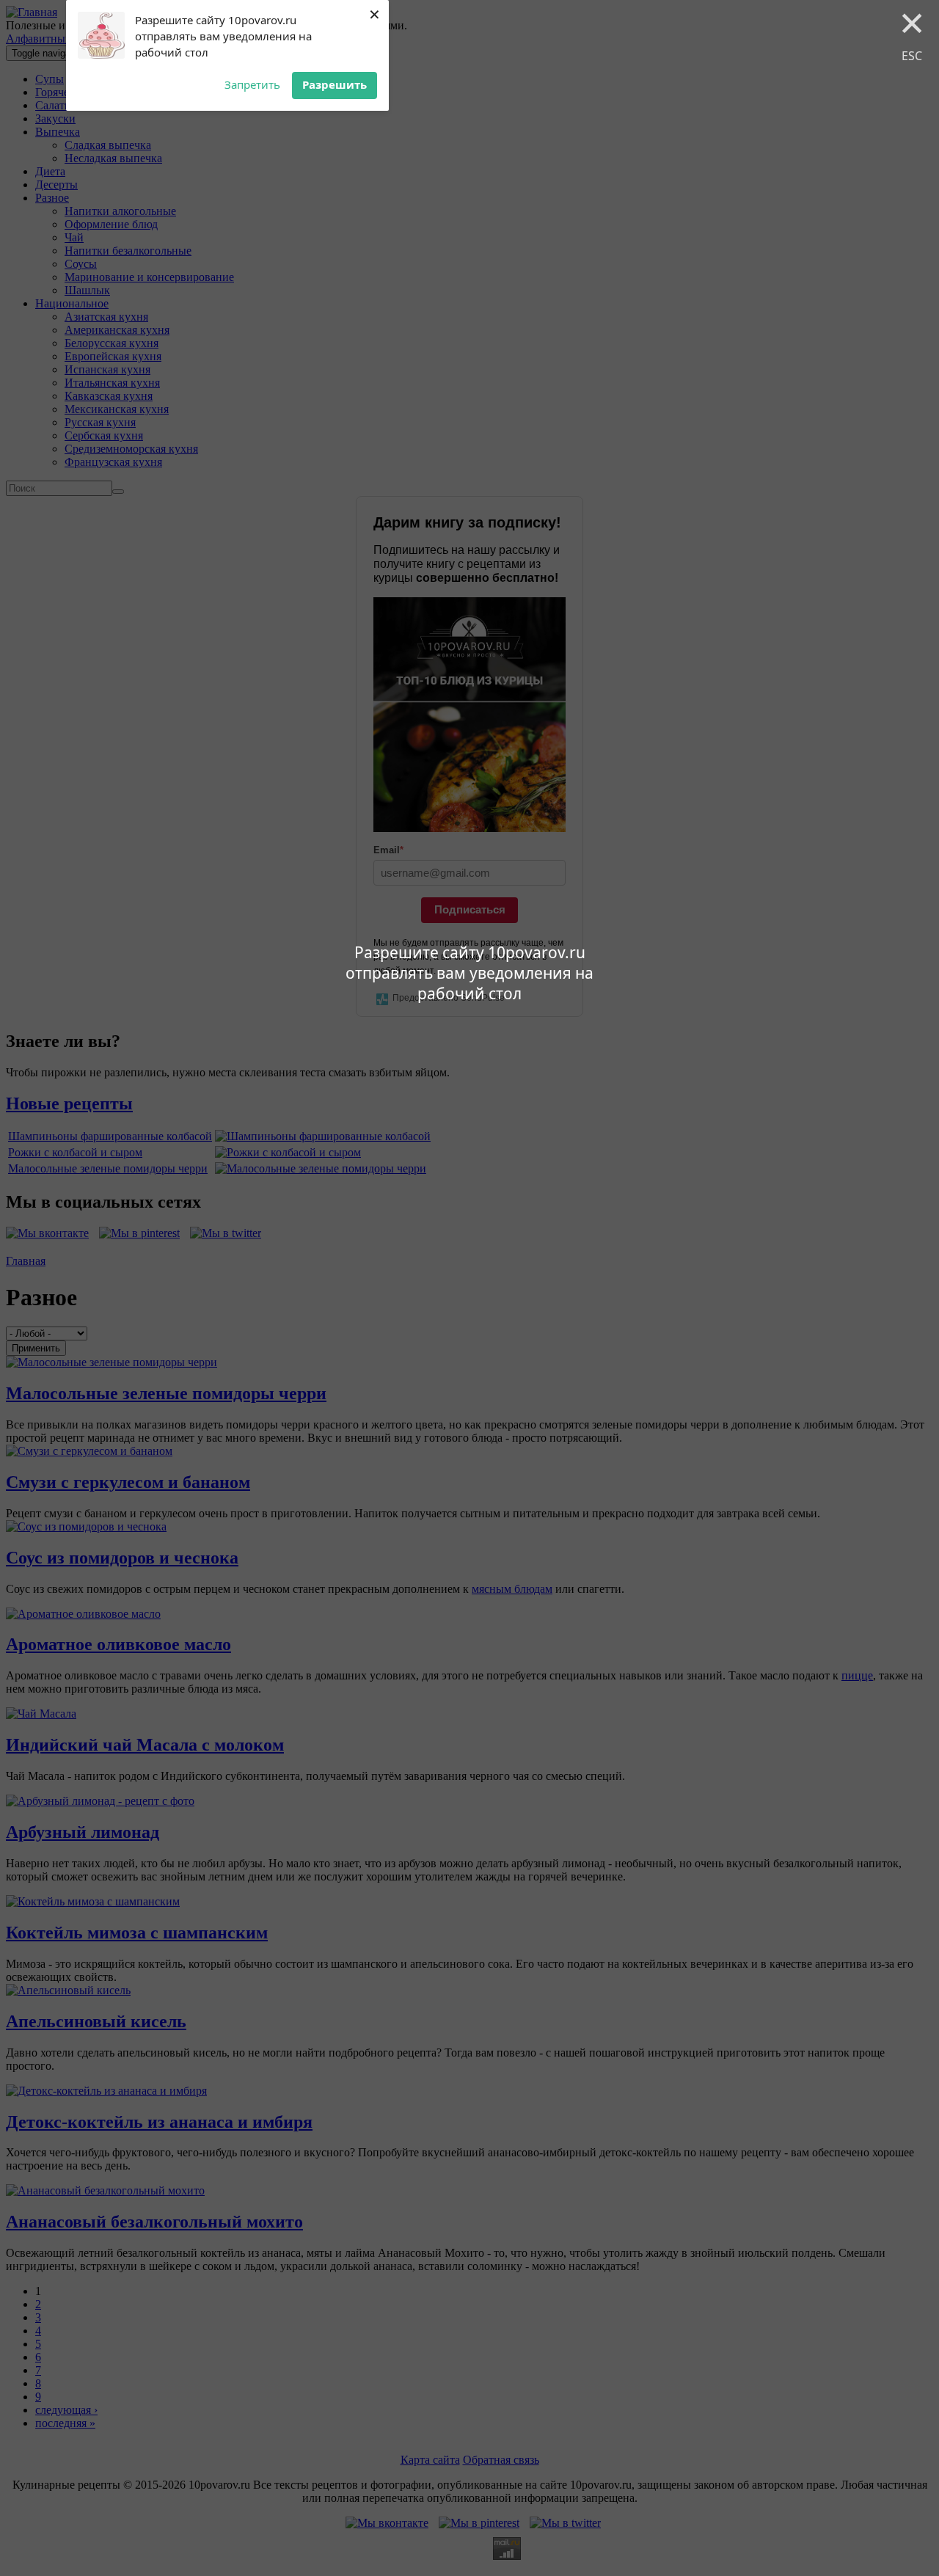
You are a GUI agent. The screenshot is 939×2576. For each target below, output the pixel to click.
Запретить (252, 84)
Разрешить (335, 84)
